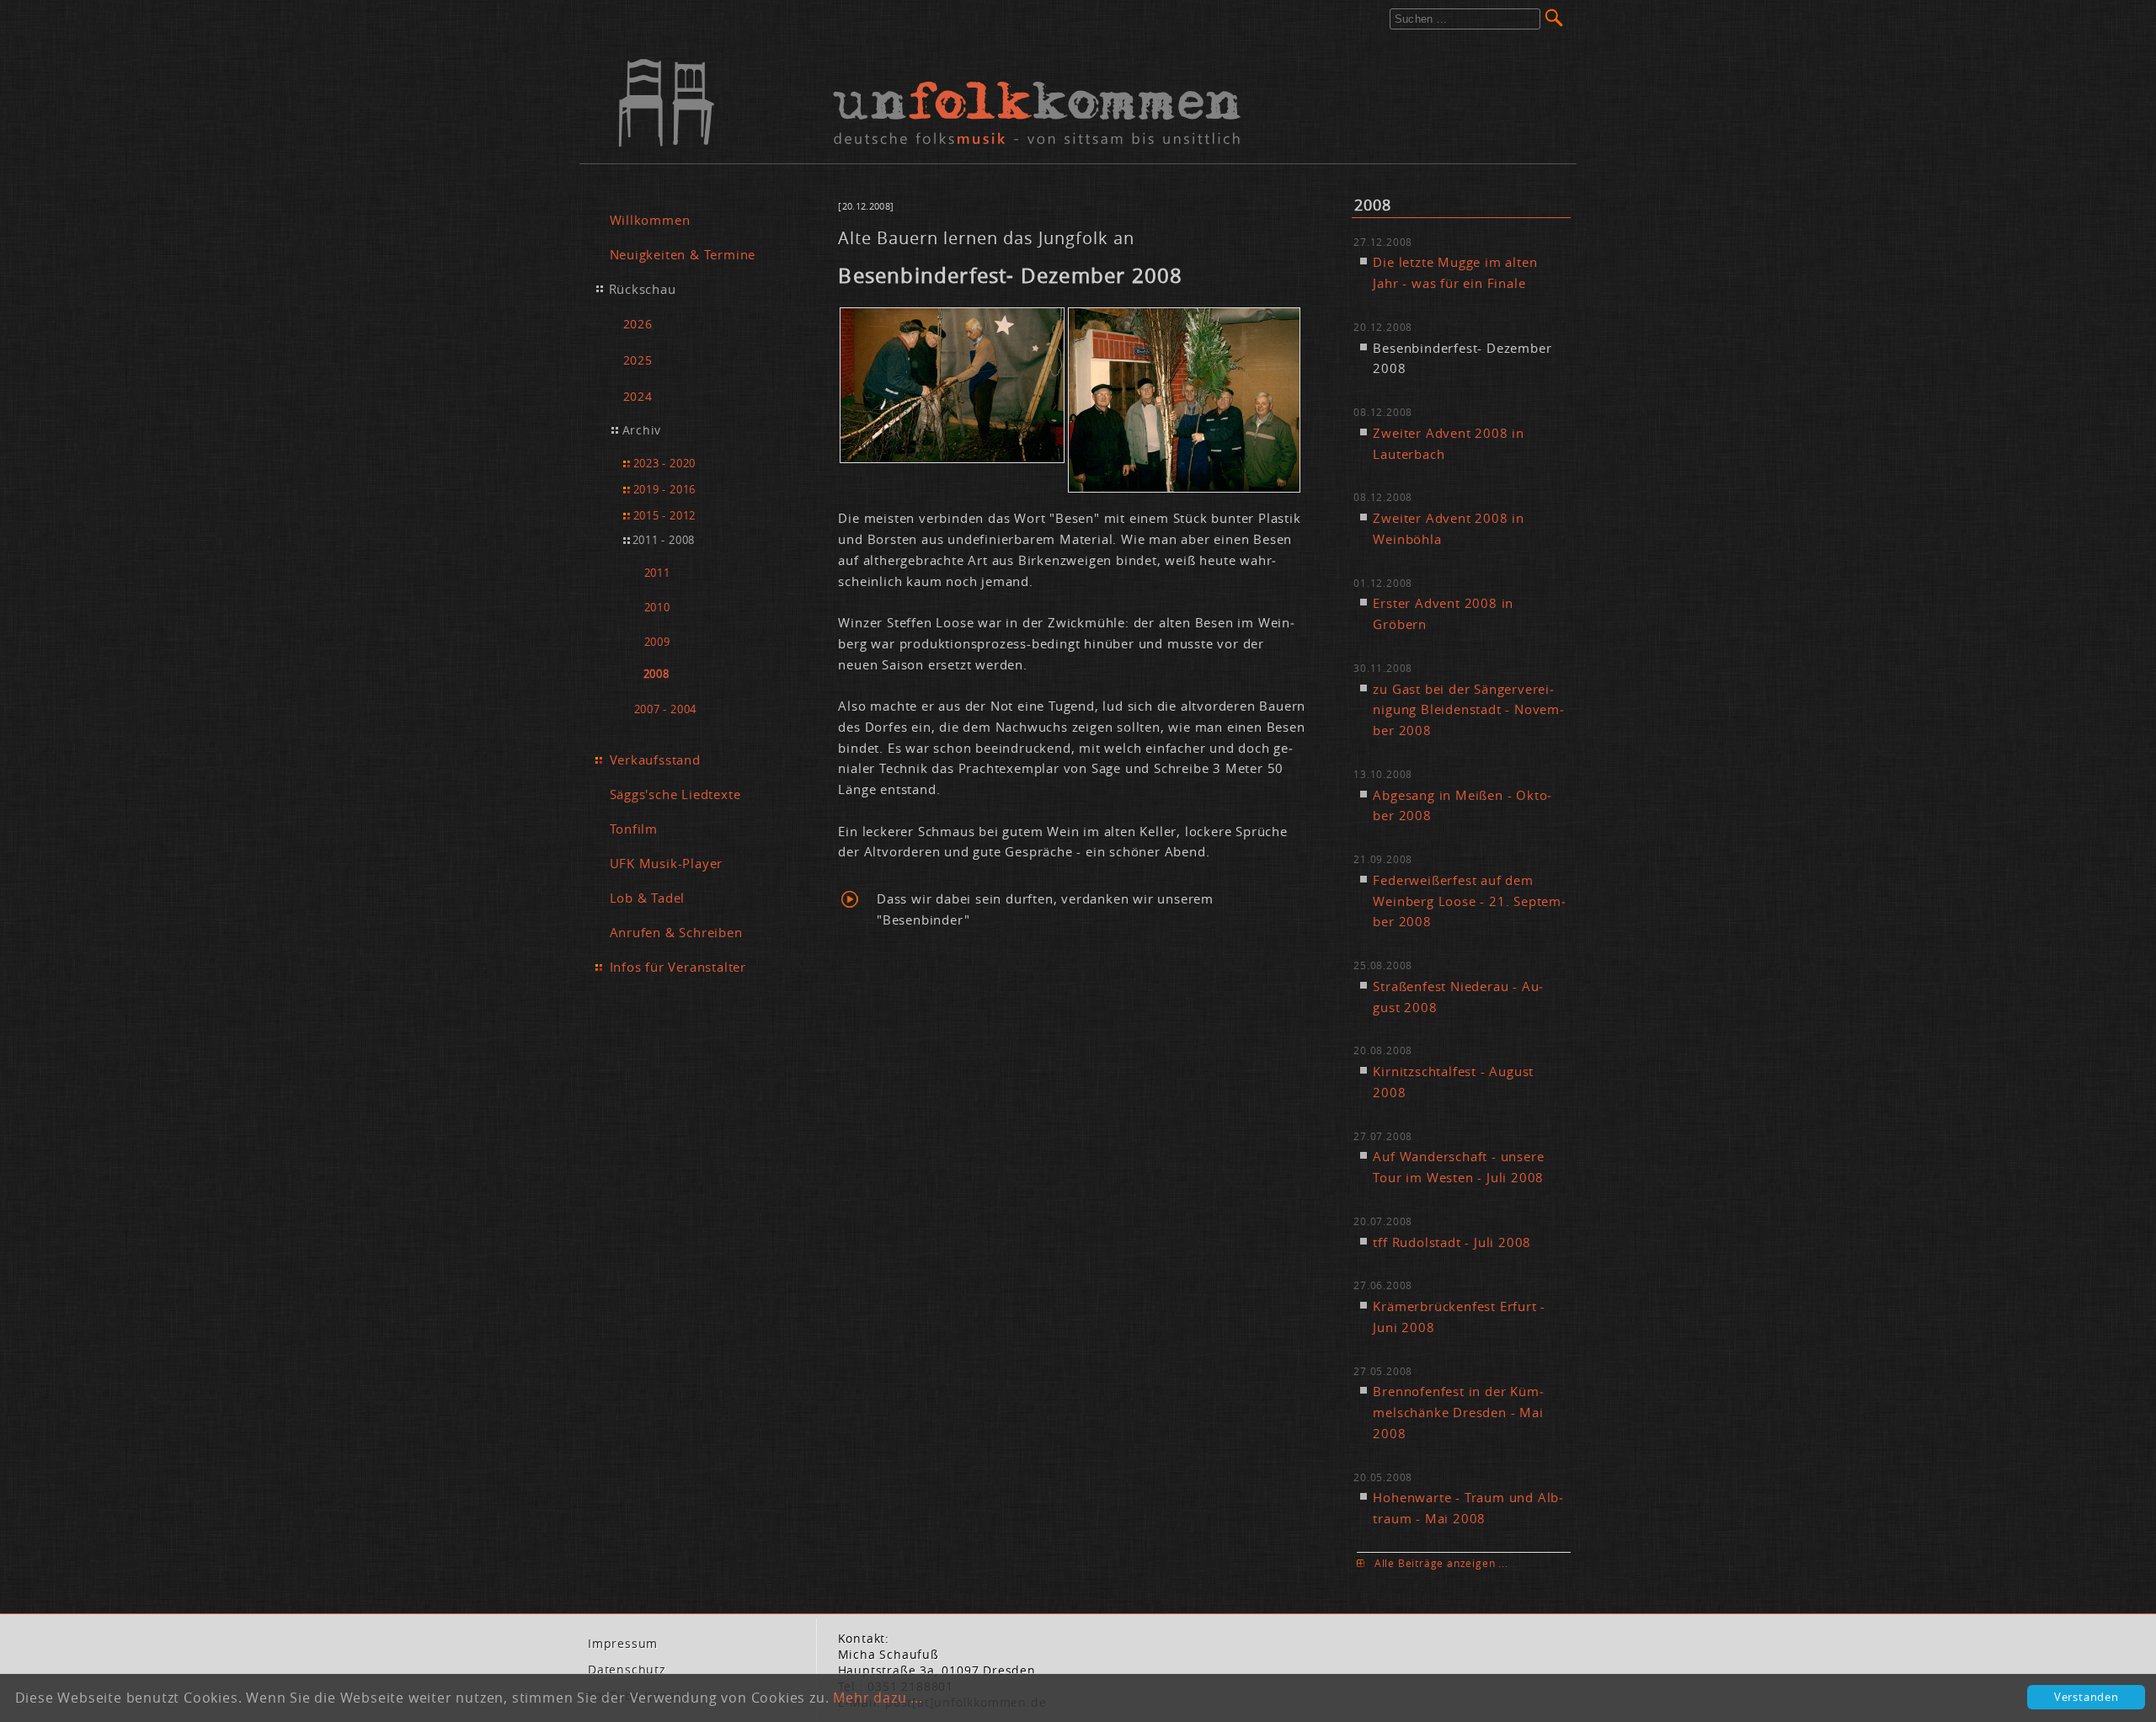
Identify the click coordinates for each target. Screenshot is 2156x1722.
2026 (638, 324)
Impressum (623, 1644)
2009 (657, 642)
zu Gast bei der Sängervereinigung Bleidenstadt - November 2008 (1468, 710)
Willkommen (650, 220)
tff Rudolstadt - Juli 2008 (1452, 1242)
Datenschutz (627, 1670)
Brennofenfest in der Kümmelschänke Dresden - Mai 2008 (1458, 1412)
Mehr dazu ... (878, 1698)
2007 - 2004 (666, 709)
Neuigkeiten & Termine (683, 254)
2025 (638, 360)
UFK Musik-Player (667, 863)
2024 (638, 396)
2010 (657, 608)
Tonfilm (634, 829)
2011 (657, 573)
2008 (656, 674)
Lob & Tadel (648, 898)
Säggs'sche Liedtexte (675, 794)
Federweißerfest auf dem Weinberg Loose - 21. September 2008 (1469, 901)
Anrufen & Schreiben (676, 932)
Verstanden (2087, 1697)
